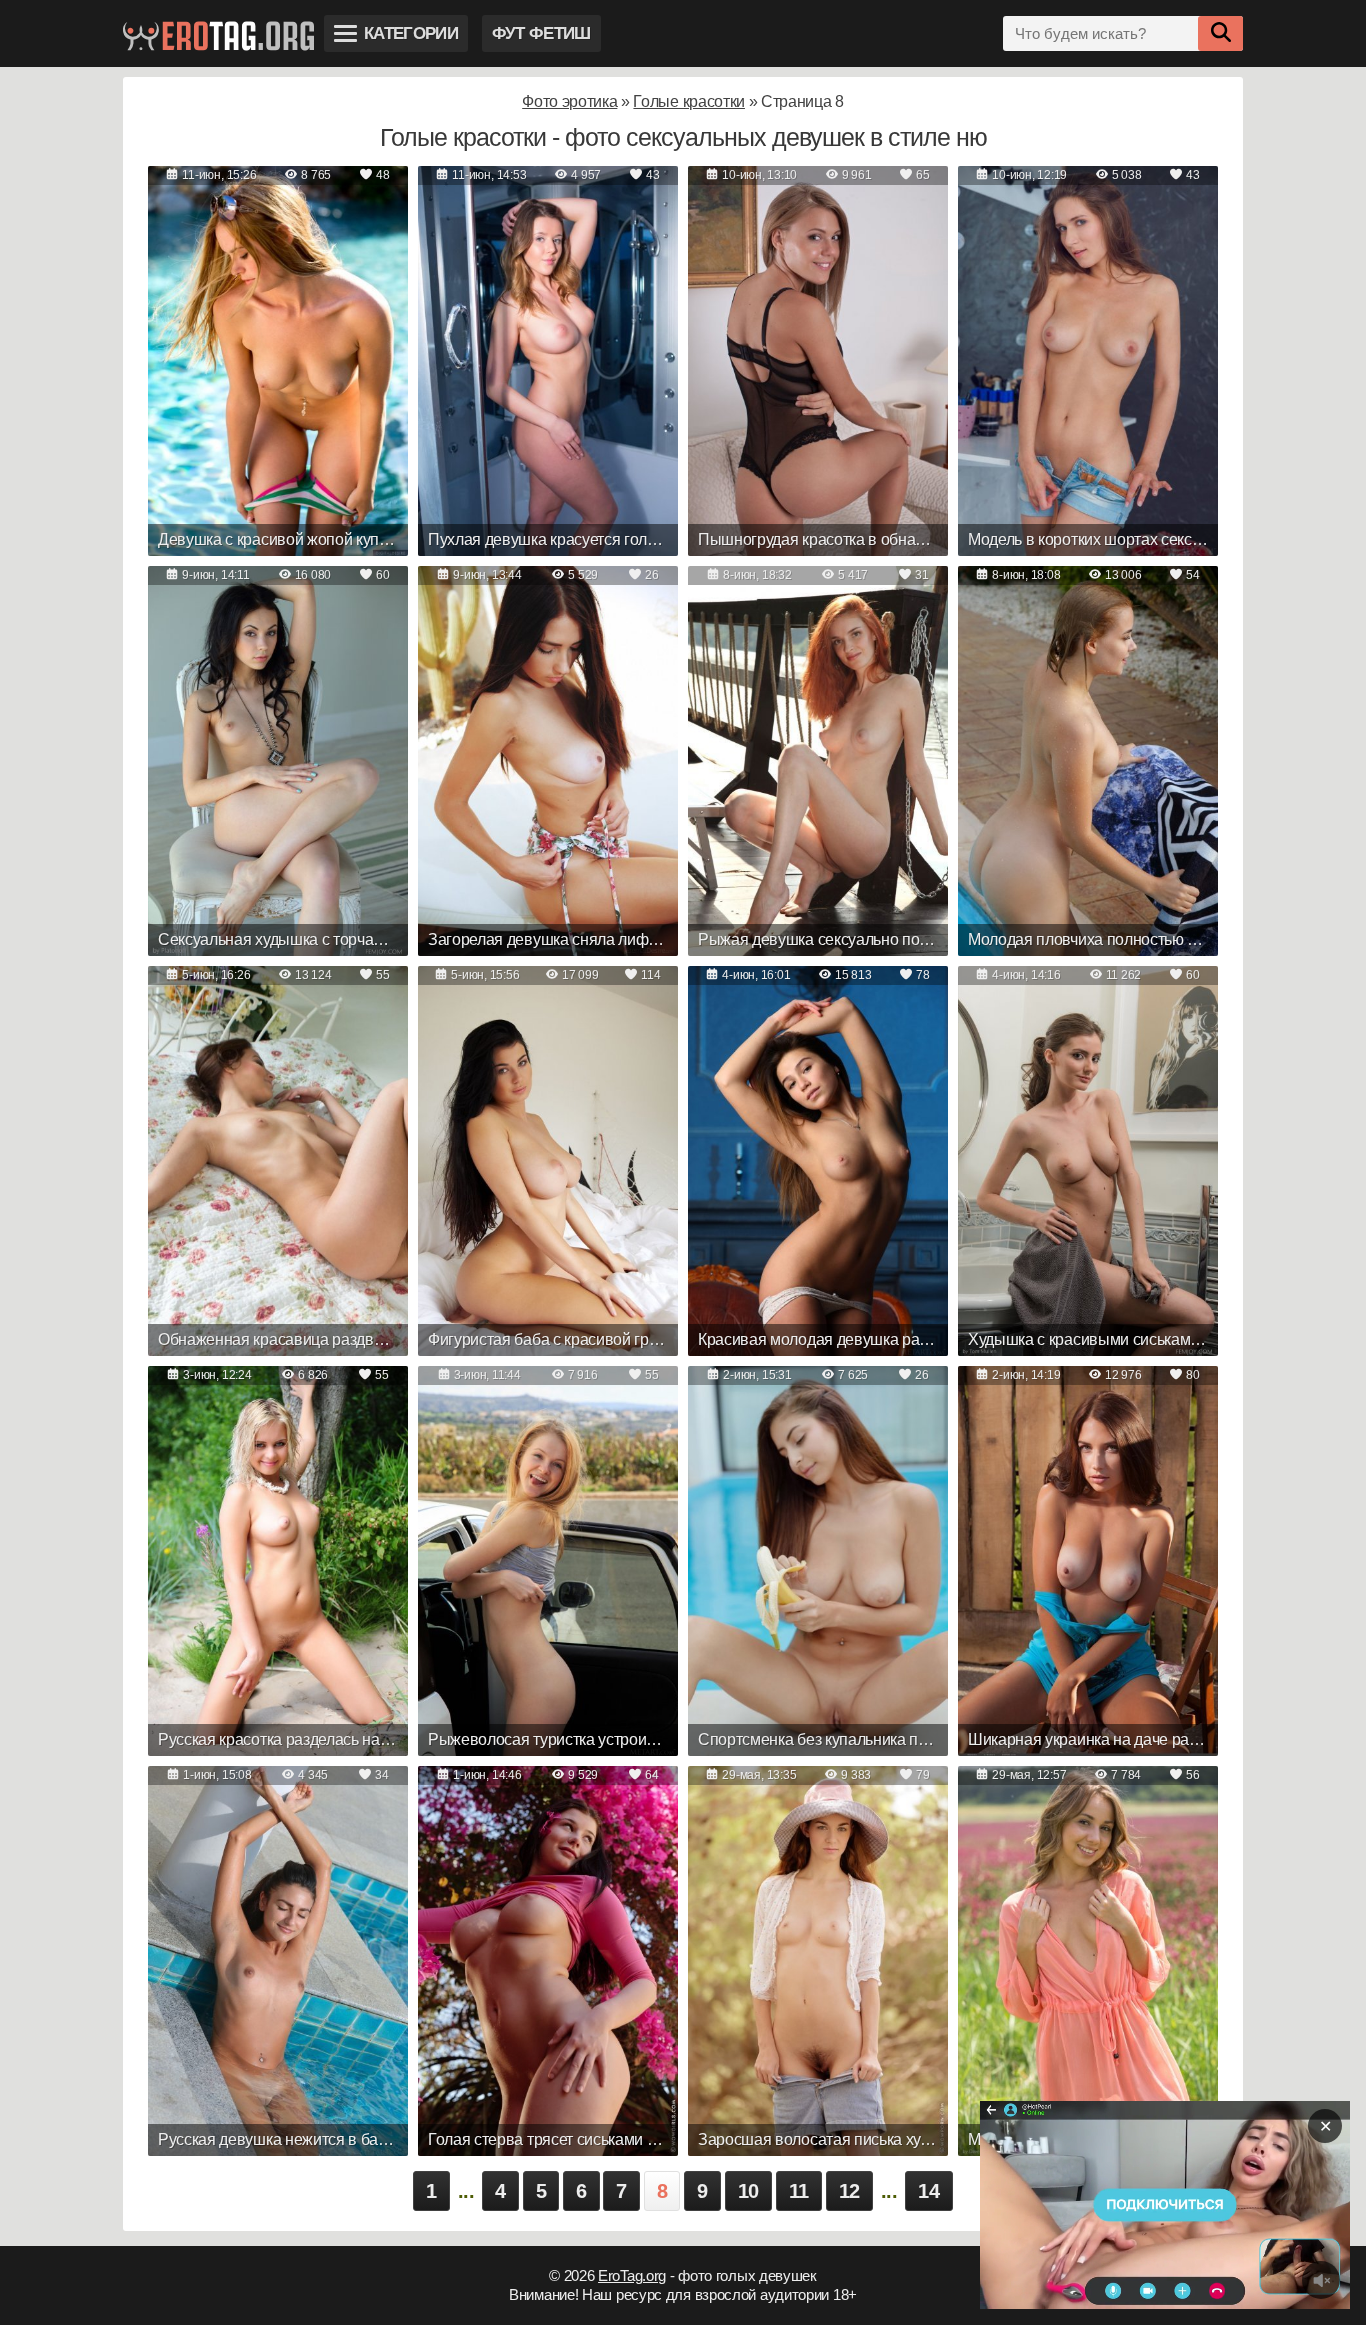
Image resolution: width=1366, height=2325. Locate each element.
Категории (411, 33)
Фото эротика (569, 101)
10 (748, 2191)
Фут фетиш (541, 33)
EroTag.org (632, 2275)
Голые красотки (689, 101)
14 (928, 2191)
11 (799, 2191)
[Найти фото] (1220, 33)
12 (849, 2191)
